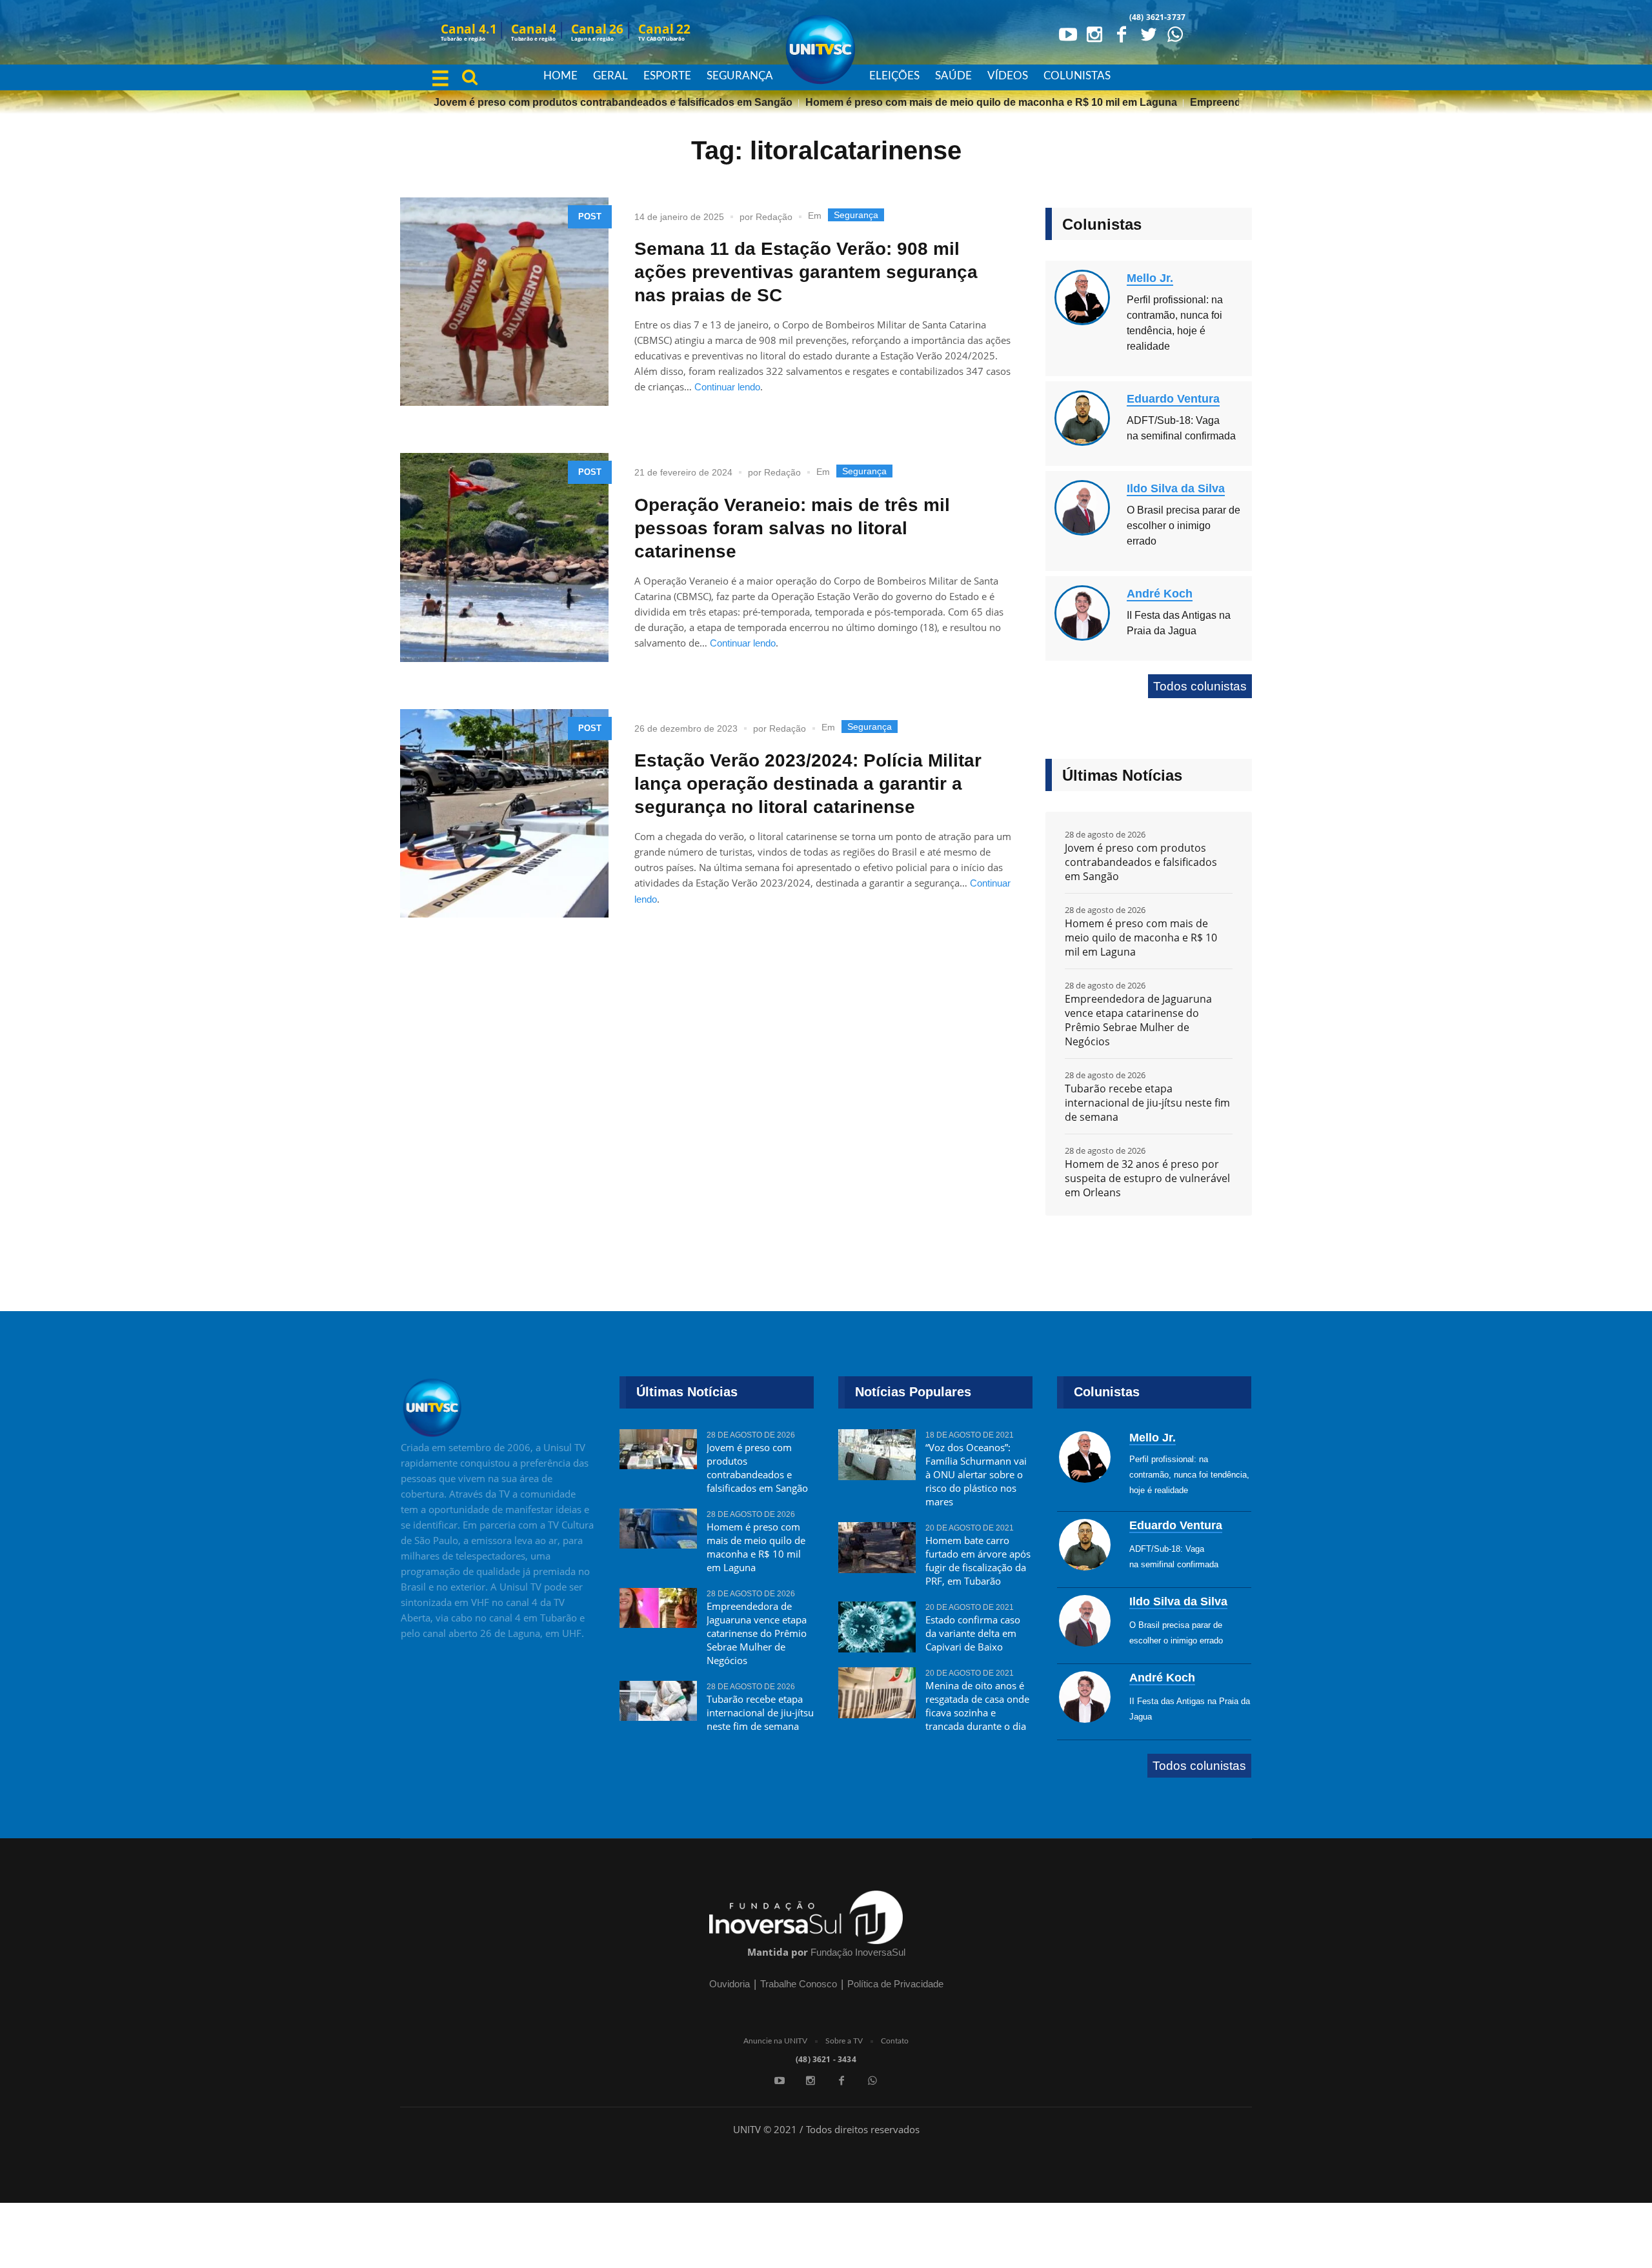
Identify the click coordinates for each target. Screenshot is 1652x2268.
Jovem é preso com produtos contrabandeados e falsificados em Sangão (565, 102)
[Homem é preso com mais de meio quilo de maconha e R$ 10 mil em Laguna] (658, 1534)
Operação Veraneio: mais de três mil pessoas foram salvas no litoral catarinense (792, 528)
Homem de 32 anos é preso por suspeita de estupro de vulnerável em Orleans (1147, 1178)
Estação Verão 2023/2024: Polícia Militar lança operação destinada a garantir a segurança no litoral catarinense (808, 784)
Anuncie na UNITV (775, 2041)
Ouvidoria (730, 1984)
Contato (895, 2041)
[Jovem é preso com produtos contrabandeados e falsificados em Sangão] (658, 1455)
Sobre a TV (844, 2041)
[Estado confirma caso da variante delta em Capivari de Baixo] (877, 1627)
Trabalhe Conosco (799, 1984)
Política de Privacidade (895, 1984)
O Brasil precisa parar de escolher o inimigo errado (1184, 526)
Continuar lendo (727, 387)
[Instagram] (1094, 34)
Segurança (856, 215)
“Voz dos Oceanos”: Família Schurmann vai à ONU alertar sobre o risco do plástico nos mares (976, 1474)
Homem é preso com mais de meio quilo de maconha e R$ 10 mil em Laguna (943, 102)
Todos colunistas (1200, 686)
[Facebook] (1122, 34)
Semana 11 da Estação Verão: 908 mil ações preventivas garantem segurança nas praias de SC (806, 272)
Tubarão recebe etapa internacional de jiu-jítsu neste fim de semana (1147, 1103)
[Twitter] (1148, 34)
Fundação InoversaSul (858, 1952)
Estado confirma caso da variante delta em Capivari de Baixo (973, 1633)
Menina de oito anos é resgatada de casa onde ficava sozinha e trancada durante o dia (977, 1706)
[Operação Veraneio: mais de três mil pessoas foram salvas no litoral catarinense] (504, 557)
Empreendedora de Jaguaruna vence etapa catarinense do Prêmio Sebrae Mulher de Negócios (1138, 1020)
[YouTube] (1067, 34)
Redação (774, 217)
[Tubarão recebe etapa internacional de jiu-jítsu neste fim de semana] (658, 1707)
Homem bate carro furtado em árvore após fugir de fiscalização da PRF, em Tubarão (978, 1561)
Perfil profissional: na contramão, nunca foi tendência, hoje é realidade (1189, 1475)
